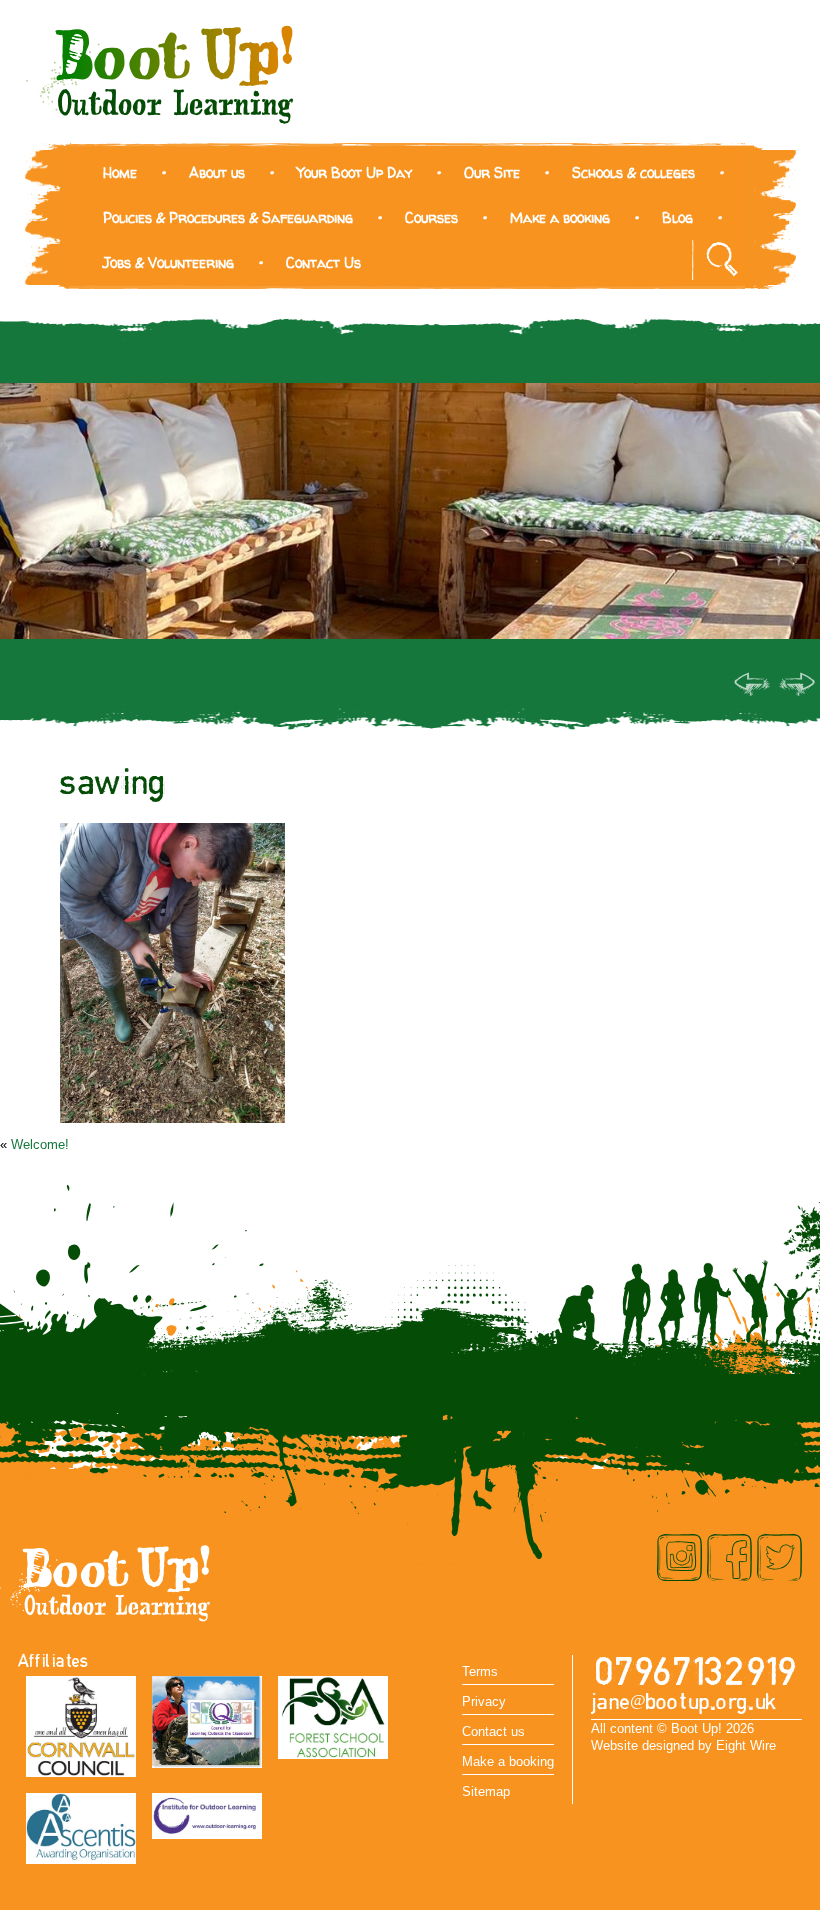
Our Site (492, 172)
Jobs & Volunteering (168, 262)
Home (120, 172)
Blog (677, 217)
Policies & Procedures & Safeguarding (228, 217)
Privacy (484, 1701)
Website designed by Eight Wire (683, 1745)
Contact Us (323, 262)
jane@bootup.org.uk (684, 1702)
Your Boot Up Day (354, 172)
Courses (431, 217)
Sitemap (486, 1791)
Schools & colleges (633, 172)
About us (217, 172)
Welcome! (40, 1144)
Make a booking (560, 217)
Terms (480, 1671)
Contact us (493, 1731)
